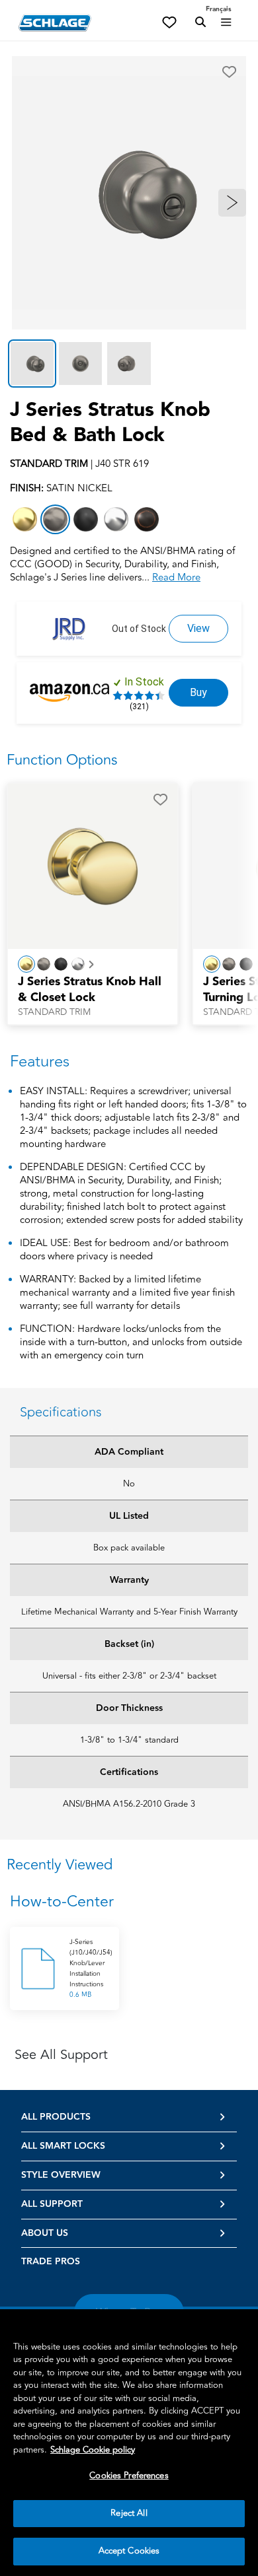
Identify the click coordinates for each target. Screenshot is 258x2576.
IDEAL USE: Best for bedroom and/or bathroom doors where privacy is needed (124, 1250)
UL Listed (129, 1516)
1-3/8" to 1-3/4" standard (129, 1740)
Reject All (129, 2513)
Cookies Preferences (129, 2476)
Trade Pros (51, 2262)
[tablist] (129, 364)
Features (40, 1062)
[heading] (129, 1902)
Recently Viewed (60, 1865)
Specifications (61, 1412)
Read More (176, 577)
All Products (56, 2117)
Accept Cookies (129, 2551)
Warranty (129, 1580)
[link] (198, 629)
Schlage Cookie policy (93, 2450)
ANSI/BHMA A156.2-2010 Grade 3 (129, 1804)
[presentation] (93, 996)
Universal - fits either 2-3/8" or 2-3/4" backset (129, 1676)
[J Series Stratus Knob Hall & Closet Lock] (93, 865)
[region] (129, 2443)
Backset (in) (129, 1644)
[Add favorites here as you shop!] (169, 21)
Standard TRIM (54, 1012)
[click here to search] (200, 22)
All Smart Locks (63, 2146)
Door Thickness (129, 1708)
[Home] (55, 23)
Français (219, 9)
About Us (45, 2233)
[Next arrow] (232, 203)
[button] (229, 72)
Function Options (62, 760)
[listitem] (25, 519)
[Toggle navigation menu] (226, 22)
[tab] (32, 364)
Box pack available (129, 1548)
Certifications (129, 1772)
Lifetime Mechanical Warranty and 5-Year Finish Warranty (129, 1612)
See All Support (61, 2055)
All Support (52, 2204)
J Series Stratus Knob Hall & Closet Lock (90, 990)
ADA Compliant (129, 1452)
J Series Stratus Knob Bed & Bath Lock (110, 423)
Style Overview (61, 2175)
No (129, 1484)
